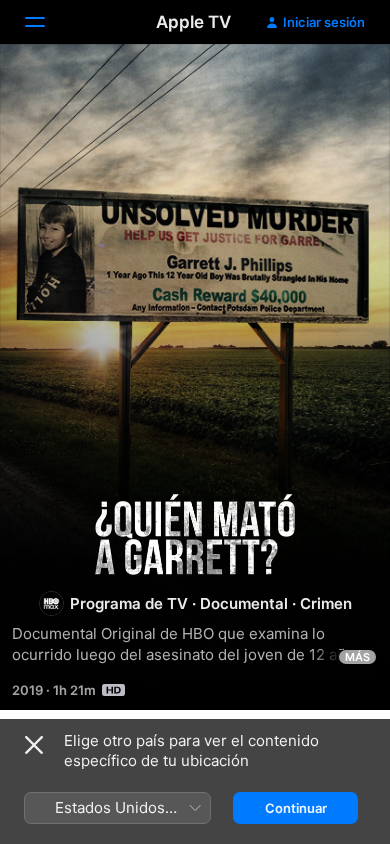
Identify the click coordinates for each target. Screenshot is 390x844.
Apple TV (193, 22)
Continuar (296, 808)
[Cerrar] (34, 745)
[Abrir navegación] (47, 22)
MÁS (357, 657)
